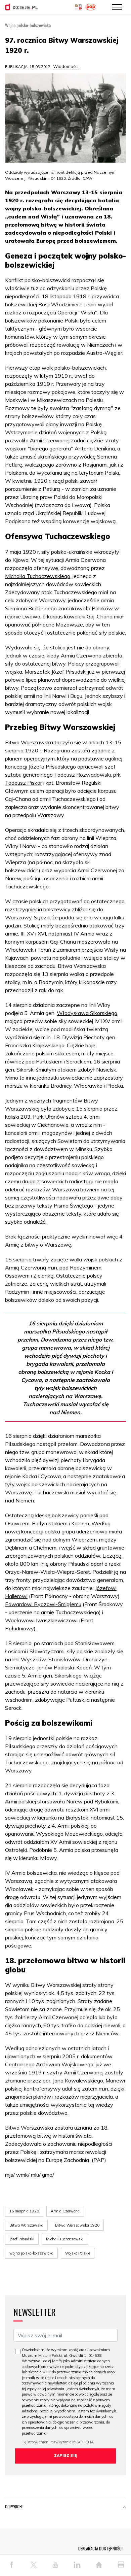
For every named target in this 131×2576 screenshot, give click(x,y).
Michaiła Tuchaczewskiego (38, 576)
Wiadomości (66, 66)
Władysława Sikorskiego (87, 1013)
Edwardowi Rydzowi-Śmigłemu (43, 1604)
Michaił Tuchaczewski (65, 2239)
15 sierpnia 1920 (24, 2211)
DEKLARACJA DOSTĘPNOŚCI (100, 2548)
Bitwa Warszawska (26, 2225)
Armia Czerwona (65, 2211)
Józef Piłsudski (69, 672)
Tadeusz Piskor (24, 783)
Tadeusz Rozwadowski (82, 775)
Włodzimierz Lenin (74, 304)
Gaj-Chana (100, 616)
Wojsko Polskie (78, 2253)
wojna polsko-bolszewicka (31, 2253)
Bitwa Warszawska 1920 (77, 2225)
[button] (124, 2508)
